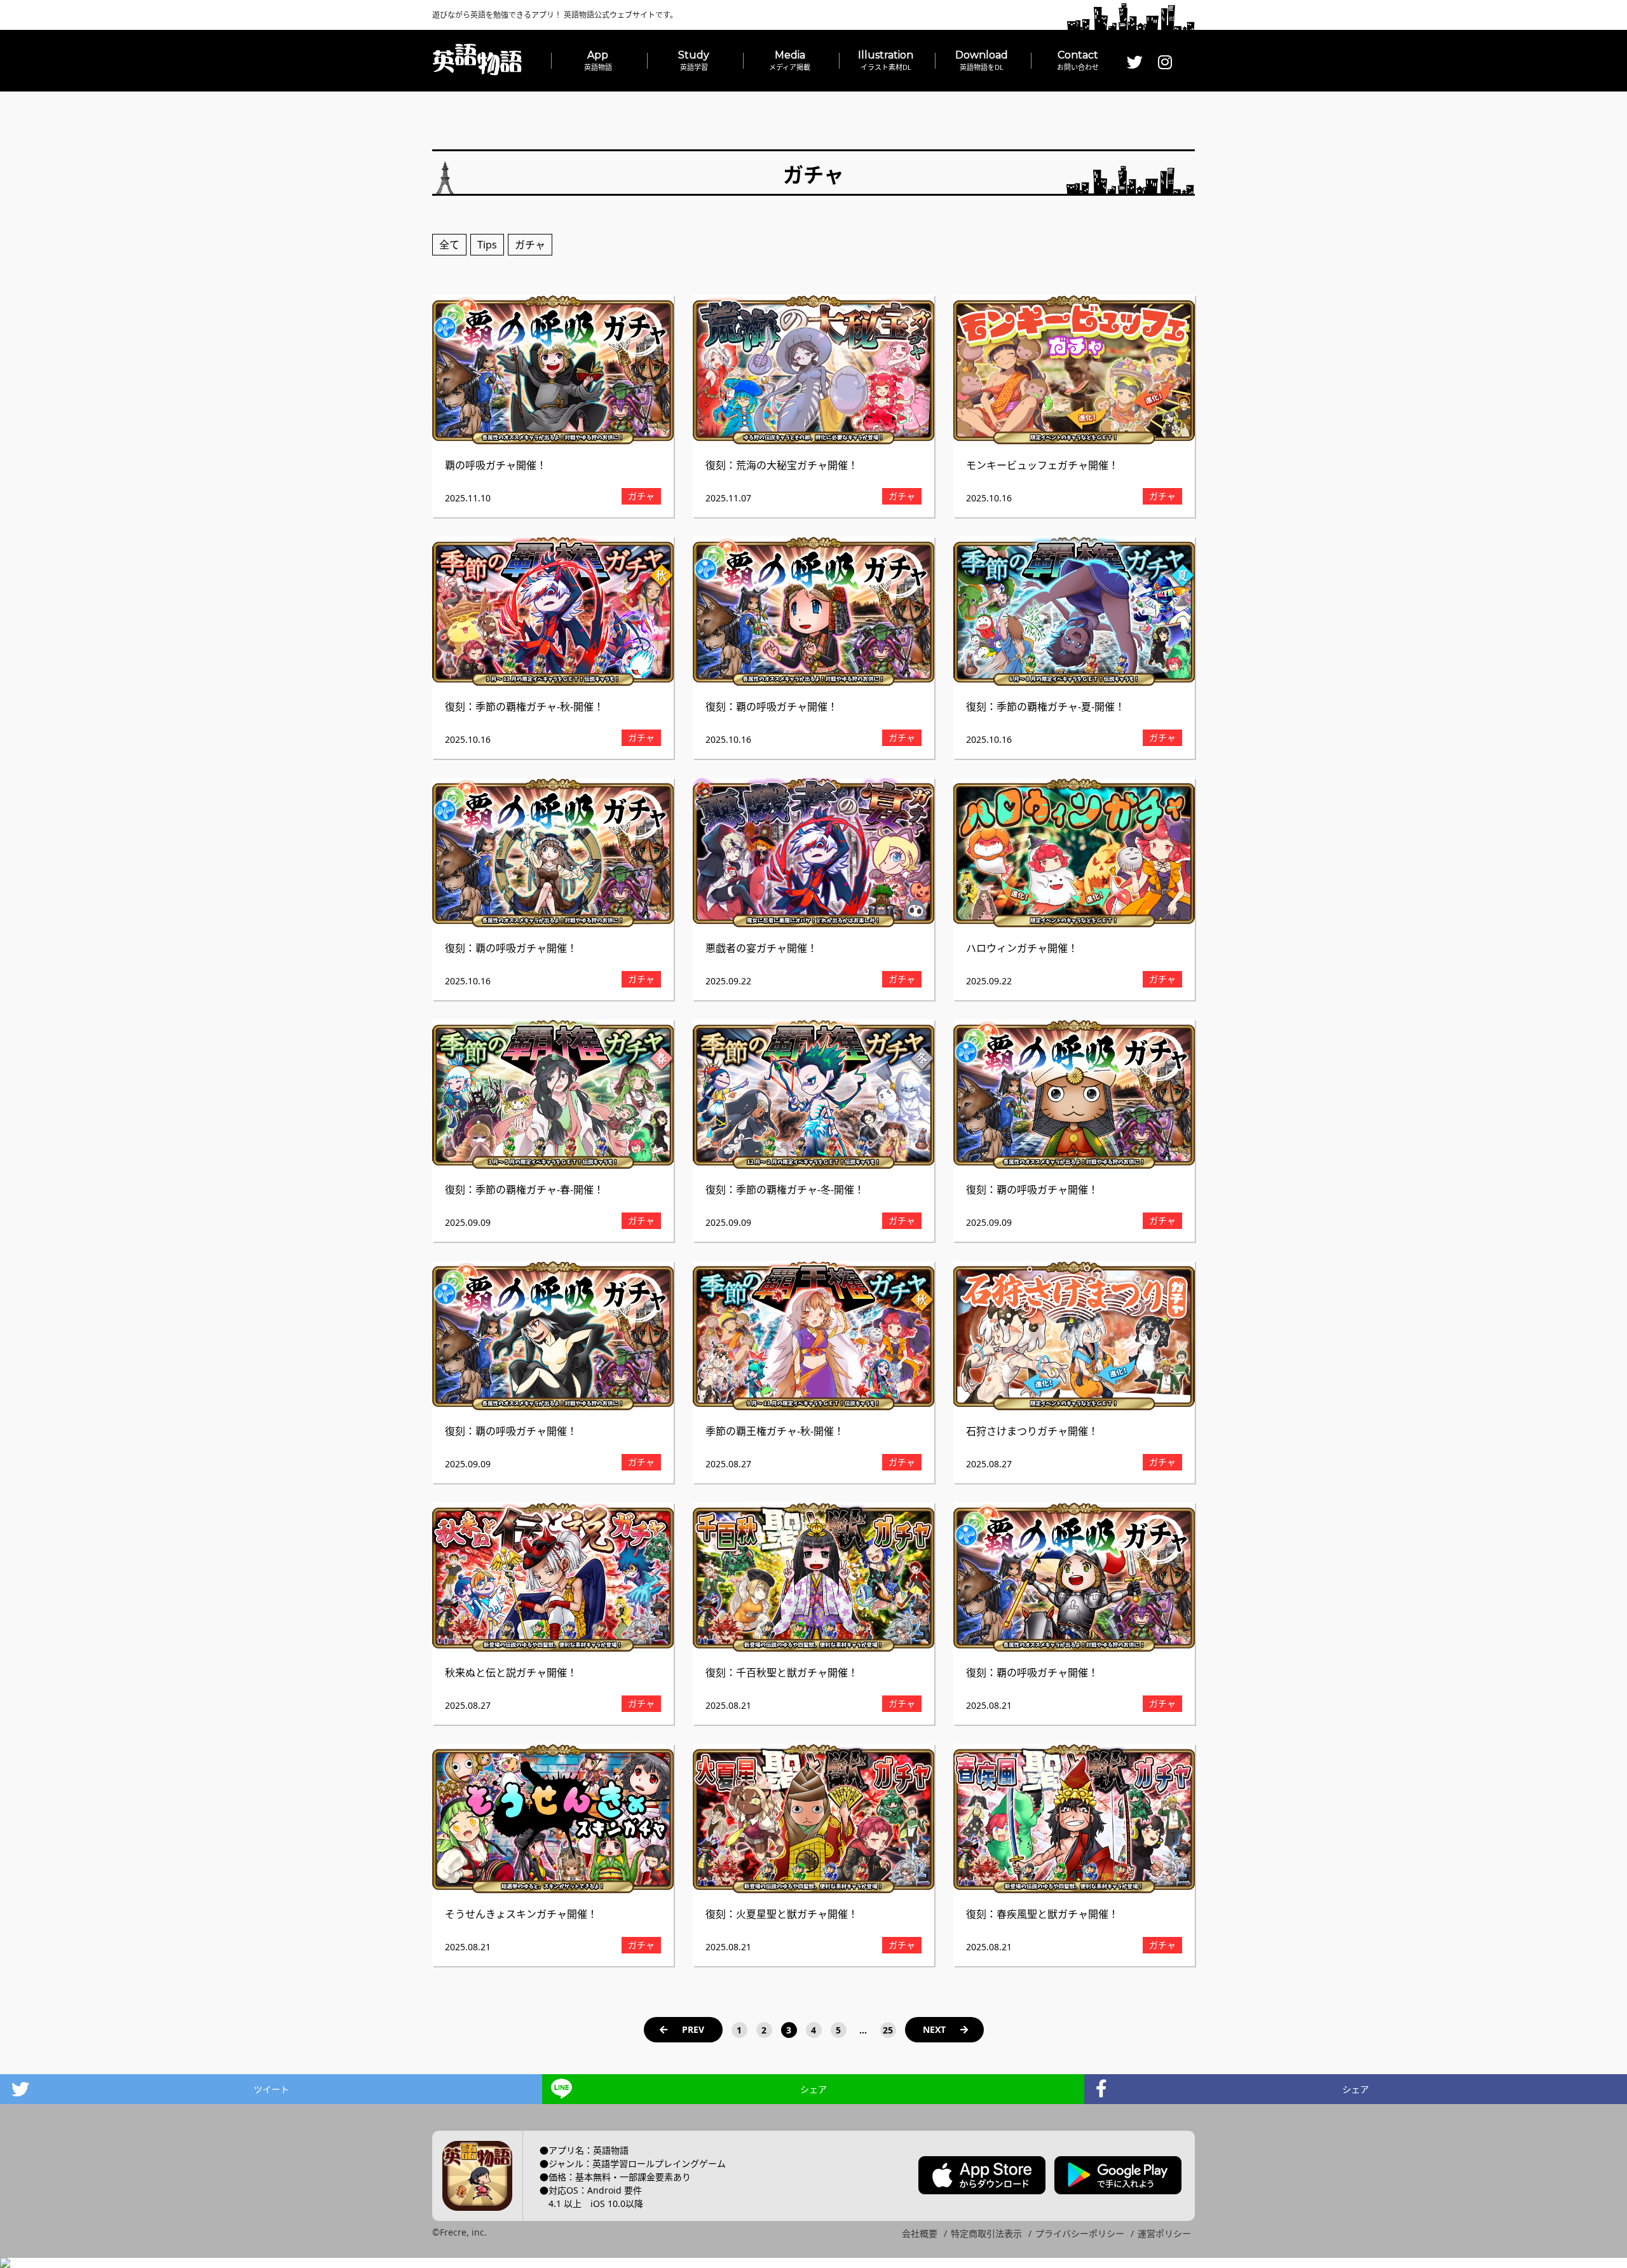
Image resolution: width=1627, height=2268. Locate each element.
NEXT (934, 2029)
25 (888, 2030)
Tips (487, 245)
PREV (693, 2029)
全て (449, 245)
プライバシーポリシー (1080, 2233)
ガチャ (530, 245)
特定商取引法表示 (986, 2233)
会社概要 (920, 2233)
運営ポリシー (1164, 2233)
